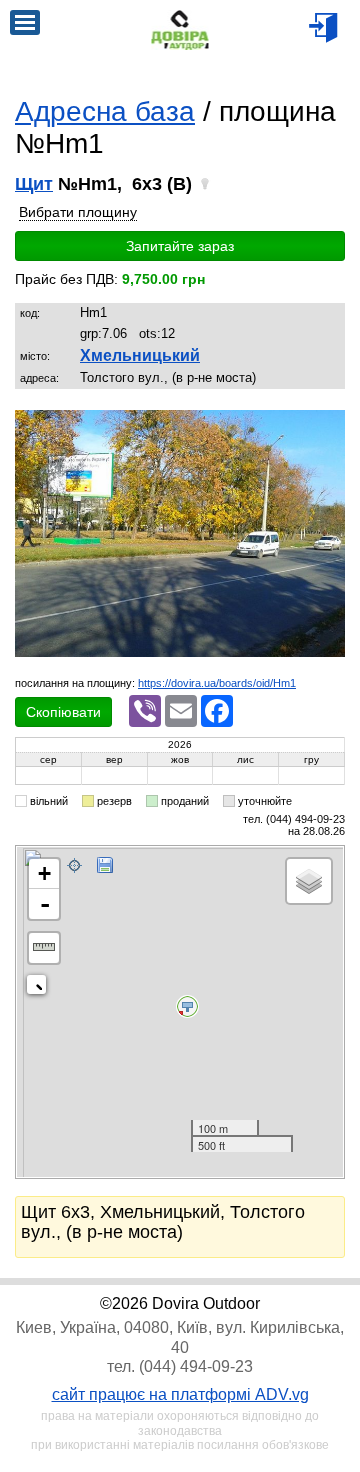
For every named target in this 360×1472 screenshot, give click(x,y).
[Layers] (309, 881)
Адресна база (105, 111)
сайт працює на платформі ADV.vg (180, 1394)
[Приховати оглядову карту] (40, 988)
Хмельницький (140, 355)
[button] (327, 427)
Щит (34, 184)
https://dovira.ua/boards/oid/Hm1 (217, 683)
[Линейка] (44, 948)
